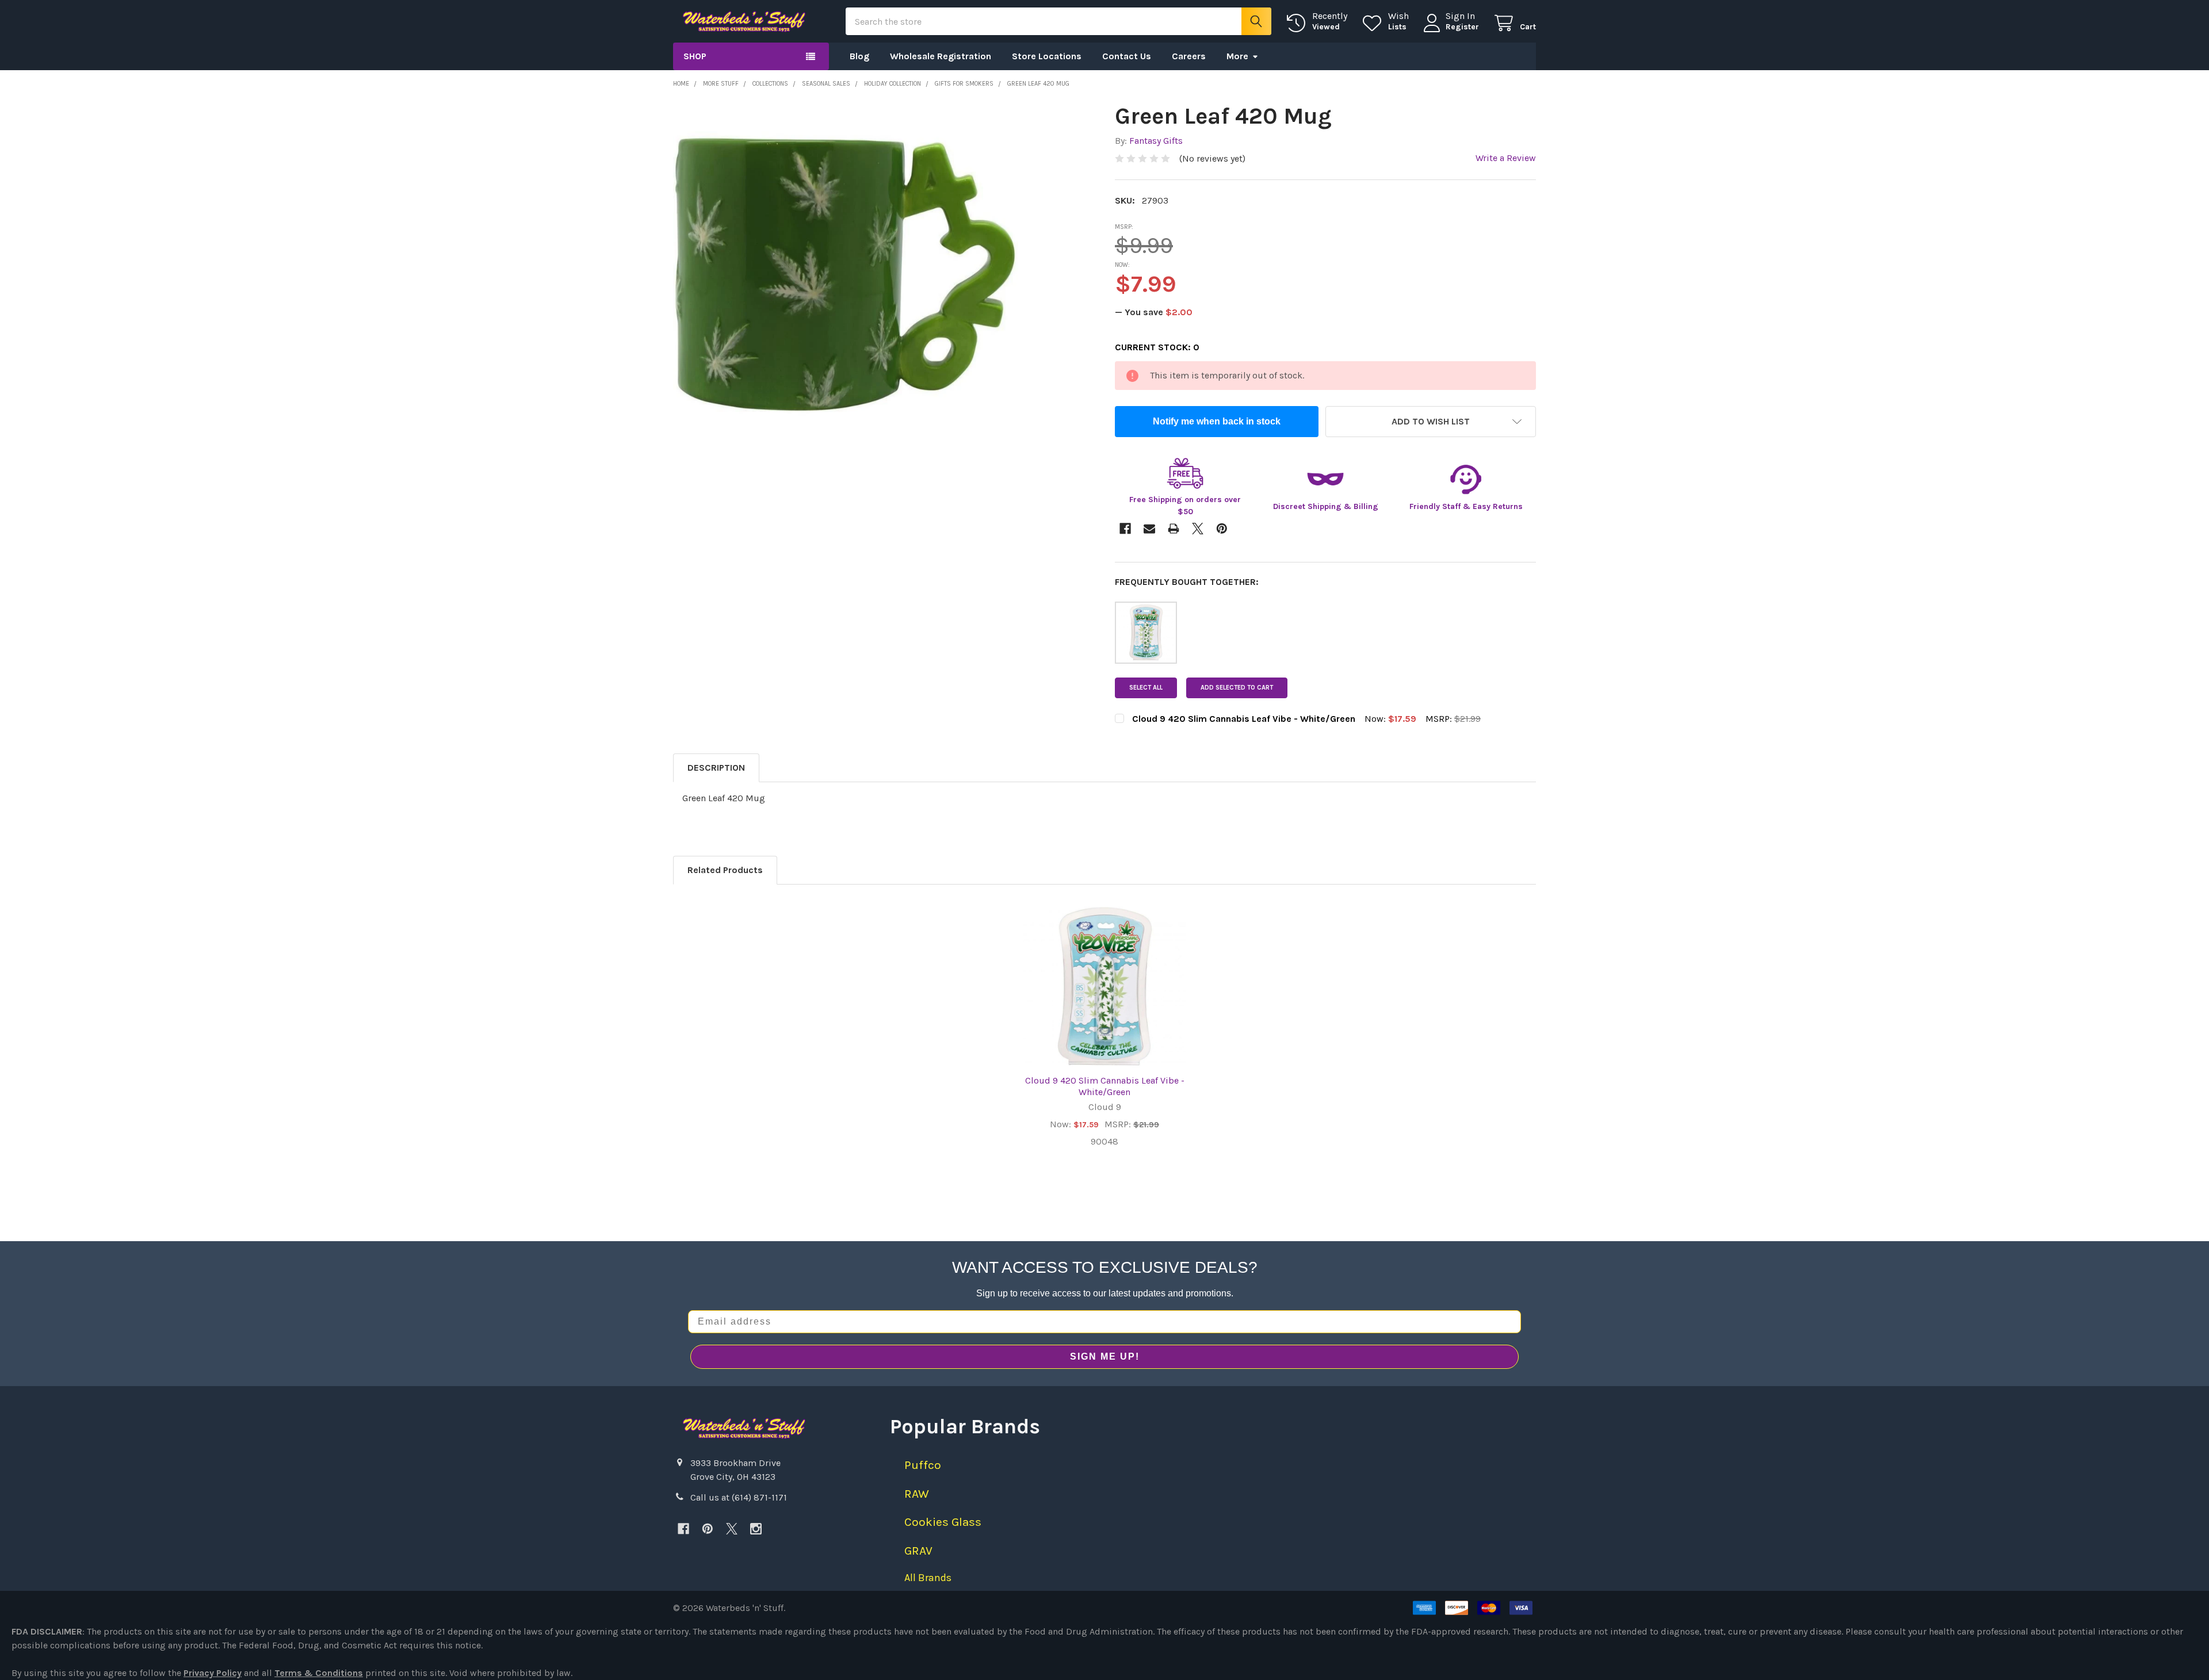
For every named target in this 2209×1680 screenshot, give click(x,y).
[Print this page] (1174, 529)
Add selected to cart (1237, 688)
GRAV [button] (918, 1551)
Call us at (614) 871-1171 (739, 1497)
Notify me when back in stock (1217, 421)
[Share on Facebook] (1125, 529)
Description (716, 768)
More (1237, 56)
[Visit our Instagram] (756, 1529)
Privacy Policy (213, 1673)
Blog (859, 56)
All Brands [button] (928, 1578)
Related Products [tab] (725, 870)
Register (1462, 27)
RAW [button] (917, 1494)
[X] (732, 1529)
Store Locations (1047, 56)
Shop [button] (695, 56)
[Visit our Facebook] (683, 1529)
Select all (1146, 688)
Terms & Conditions (319, 1673)
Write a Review (1506, 158)
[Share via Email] (1149, 529)
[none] (846, 274)
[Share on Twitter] (1198, 529)
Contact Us (1127, 56)
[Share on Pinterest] (1222, 529)
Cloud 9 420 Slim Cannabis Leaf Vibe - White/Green (1105, 1086)
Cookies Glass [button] (943, 1522)
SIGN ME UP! (1105, 1356)
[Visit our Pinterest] (708, 1529)
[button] (1431, 422)
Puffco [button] (923, 1465)
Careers (1189, 56)
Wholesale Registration (941, 56)
